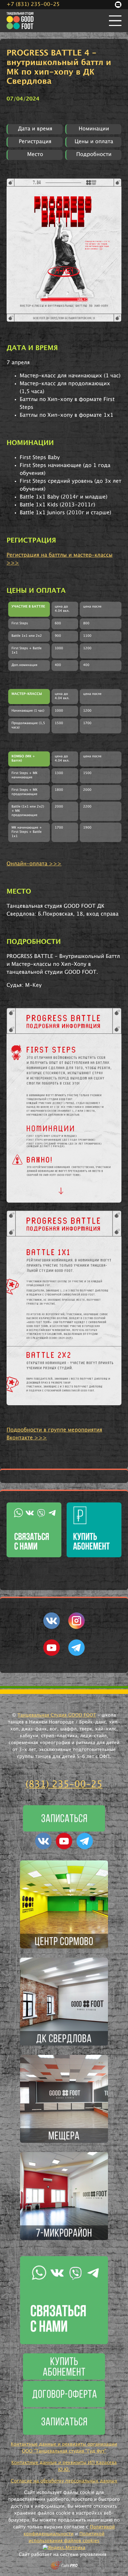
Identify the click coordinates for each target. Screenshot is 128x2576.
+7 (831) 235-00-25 (33, 5)
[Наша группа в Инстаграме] (76, 1628)
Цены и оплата (94, 142)
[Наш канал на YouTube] (52, 1654)
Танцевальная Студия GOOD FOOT (57, 1715)
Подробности (94, 155)
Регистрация (35, 142)
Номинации (94, 129)
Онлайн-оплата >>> (34, 864)
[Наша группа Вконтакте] (52, 1628)
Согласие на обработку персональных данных (64, 2481)
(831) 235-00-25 (64, 1785)
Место (35, 155)
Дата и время (35, 129)
